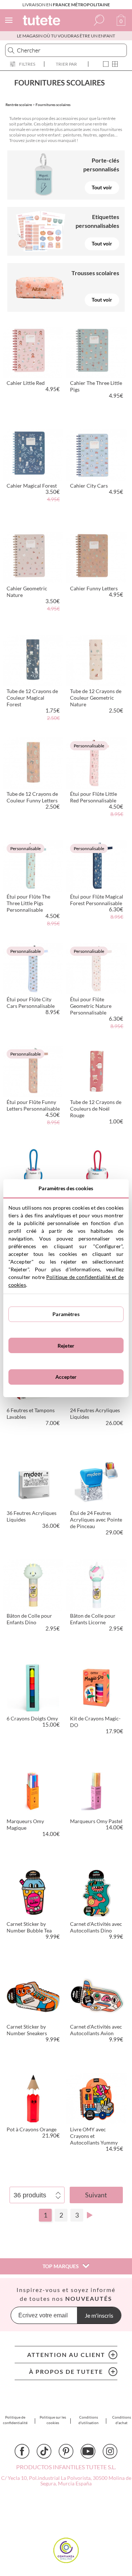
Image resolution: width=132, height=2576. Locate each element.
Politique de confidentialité (15, 2420)
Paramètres (66, 1314)
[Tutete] (43, 21)
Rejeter (66, 1346)
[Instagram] (110, 2451)
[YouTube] (88, 2451)
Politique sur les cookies (53, 2420)
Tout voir (102, 187)
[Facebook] (22, 2451)
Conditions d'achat (122, 2420)
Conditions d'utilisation (89, 2420)
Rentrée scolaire (19, 105)
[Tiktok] (44, 2451)
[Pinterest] (66, 2451)
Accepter (66, 1377)
